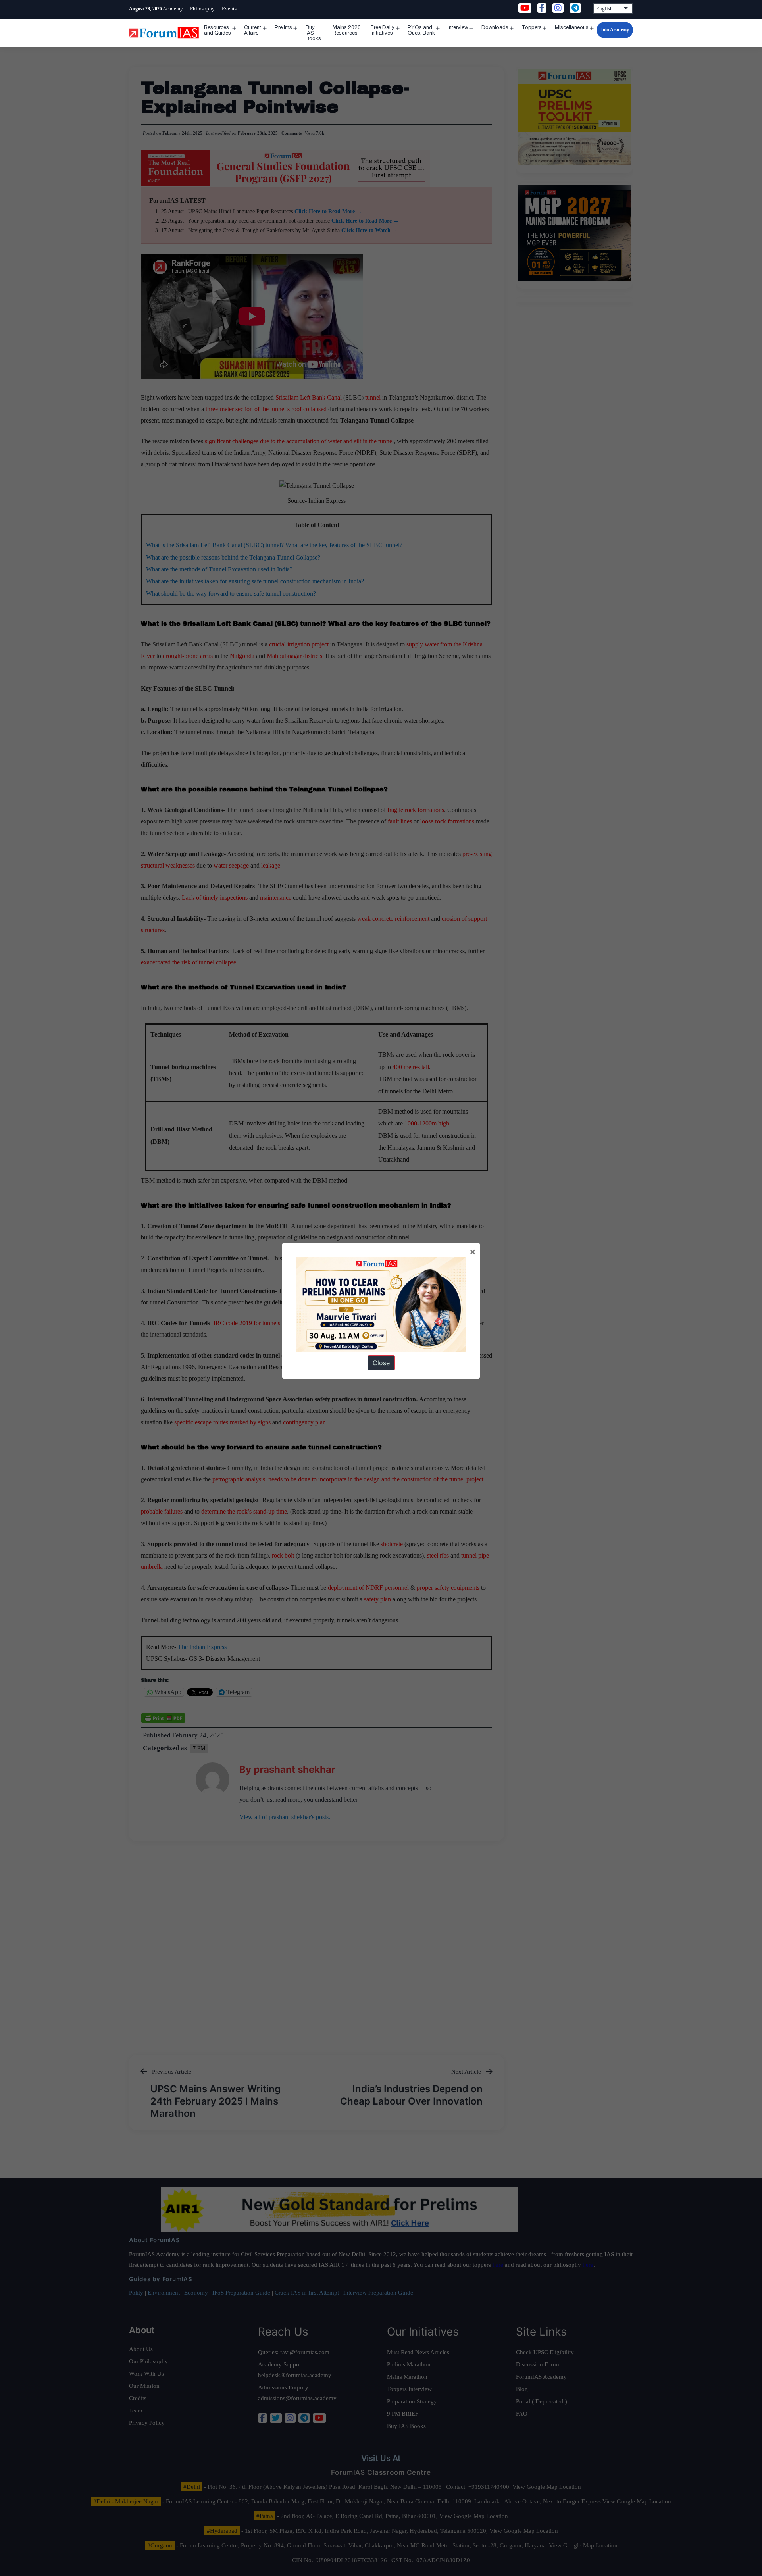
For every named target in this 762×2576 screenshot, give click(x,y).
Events (229, 9)
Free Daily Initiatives (383, 30)
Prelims (283, 27)
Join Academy (615, 30)
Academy (173, 9)
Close (381, 1363)
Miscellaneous (572, 27)
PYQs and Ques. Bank (421, 30)
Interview (458, 27)
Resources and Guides (217, 30)
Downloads (495, 27)
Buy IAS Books (313, 33)
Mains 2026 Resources (347, 30)
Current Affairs (253, 30)
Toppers (532, 27)
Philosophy (202, 9)
